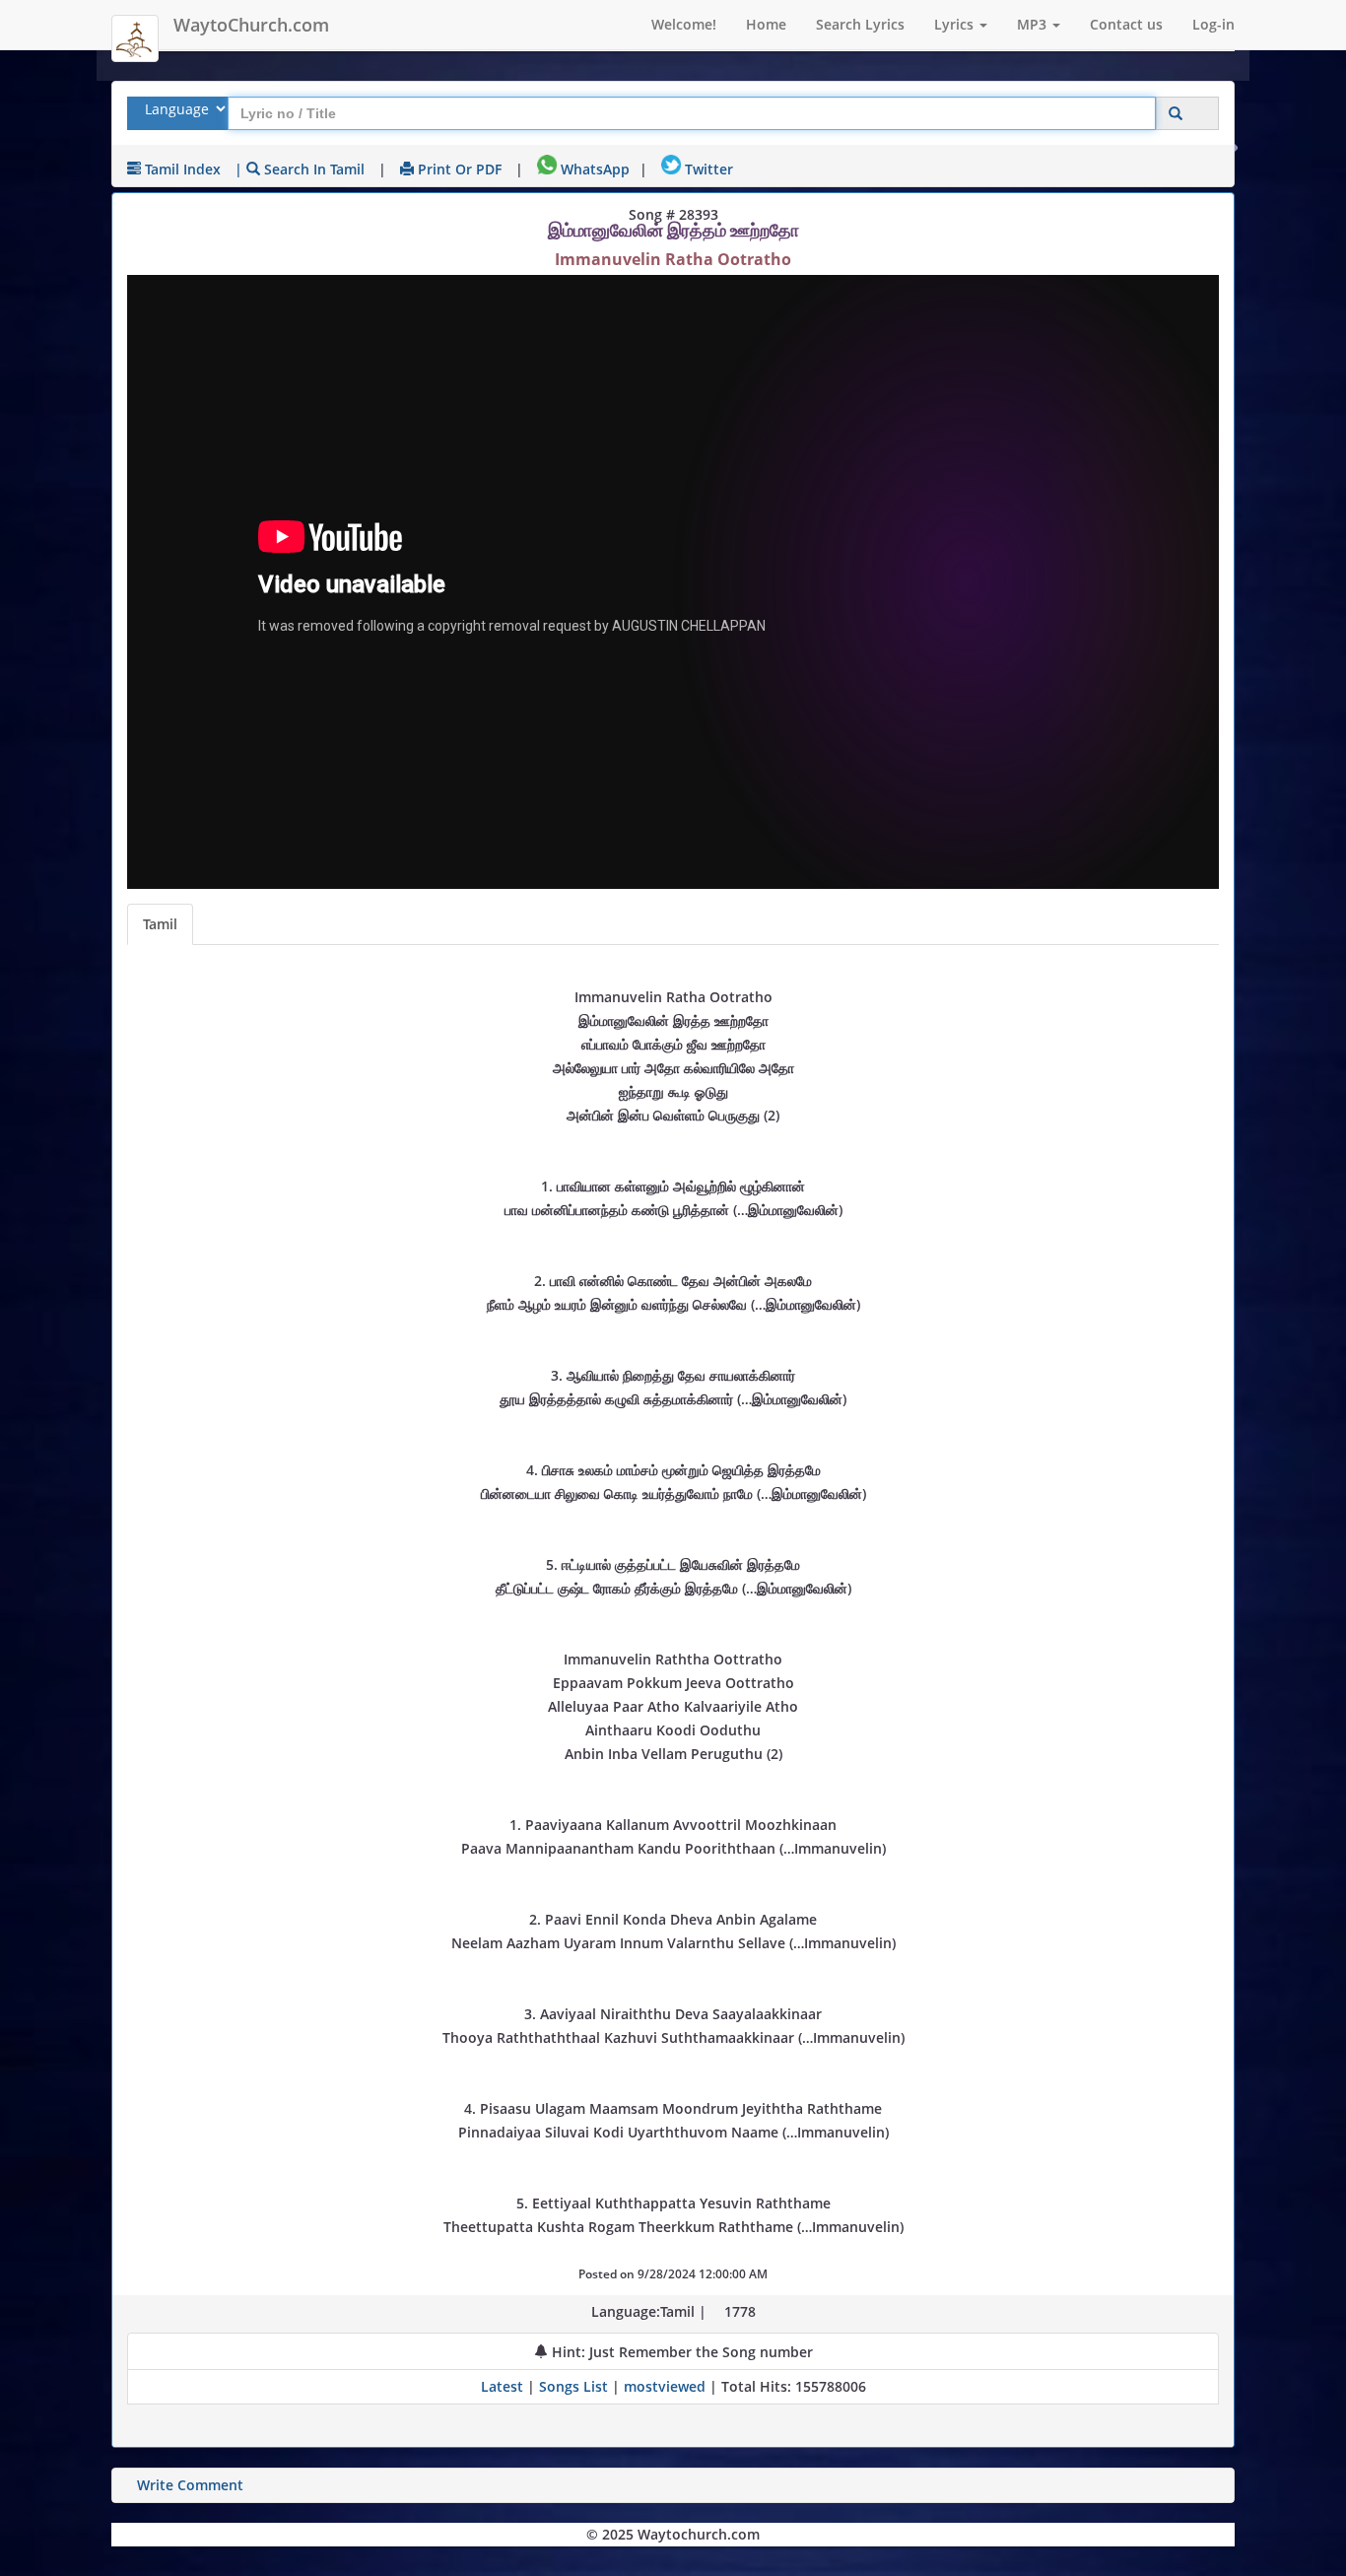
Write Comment (190, 2485)
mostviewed (665, 2386)
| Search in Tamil (300, 169)
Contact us (1126, 24)
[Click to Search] (1176, 114)
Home (766, 24)
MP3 (1034, 24)
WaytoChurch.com (251, 25)
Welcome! (684, 24)
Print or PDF (458, 169)
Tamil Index (181, 169)
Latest (504, 2386)
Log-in (1213, 24)
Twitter (707, 169)
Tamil (160, 924)
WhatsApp (593, 169)
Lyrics (956, 24)
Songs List (573, 2386)
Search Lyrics (860, 24)
